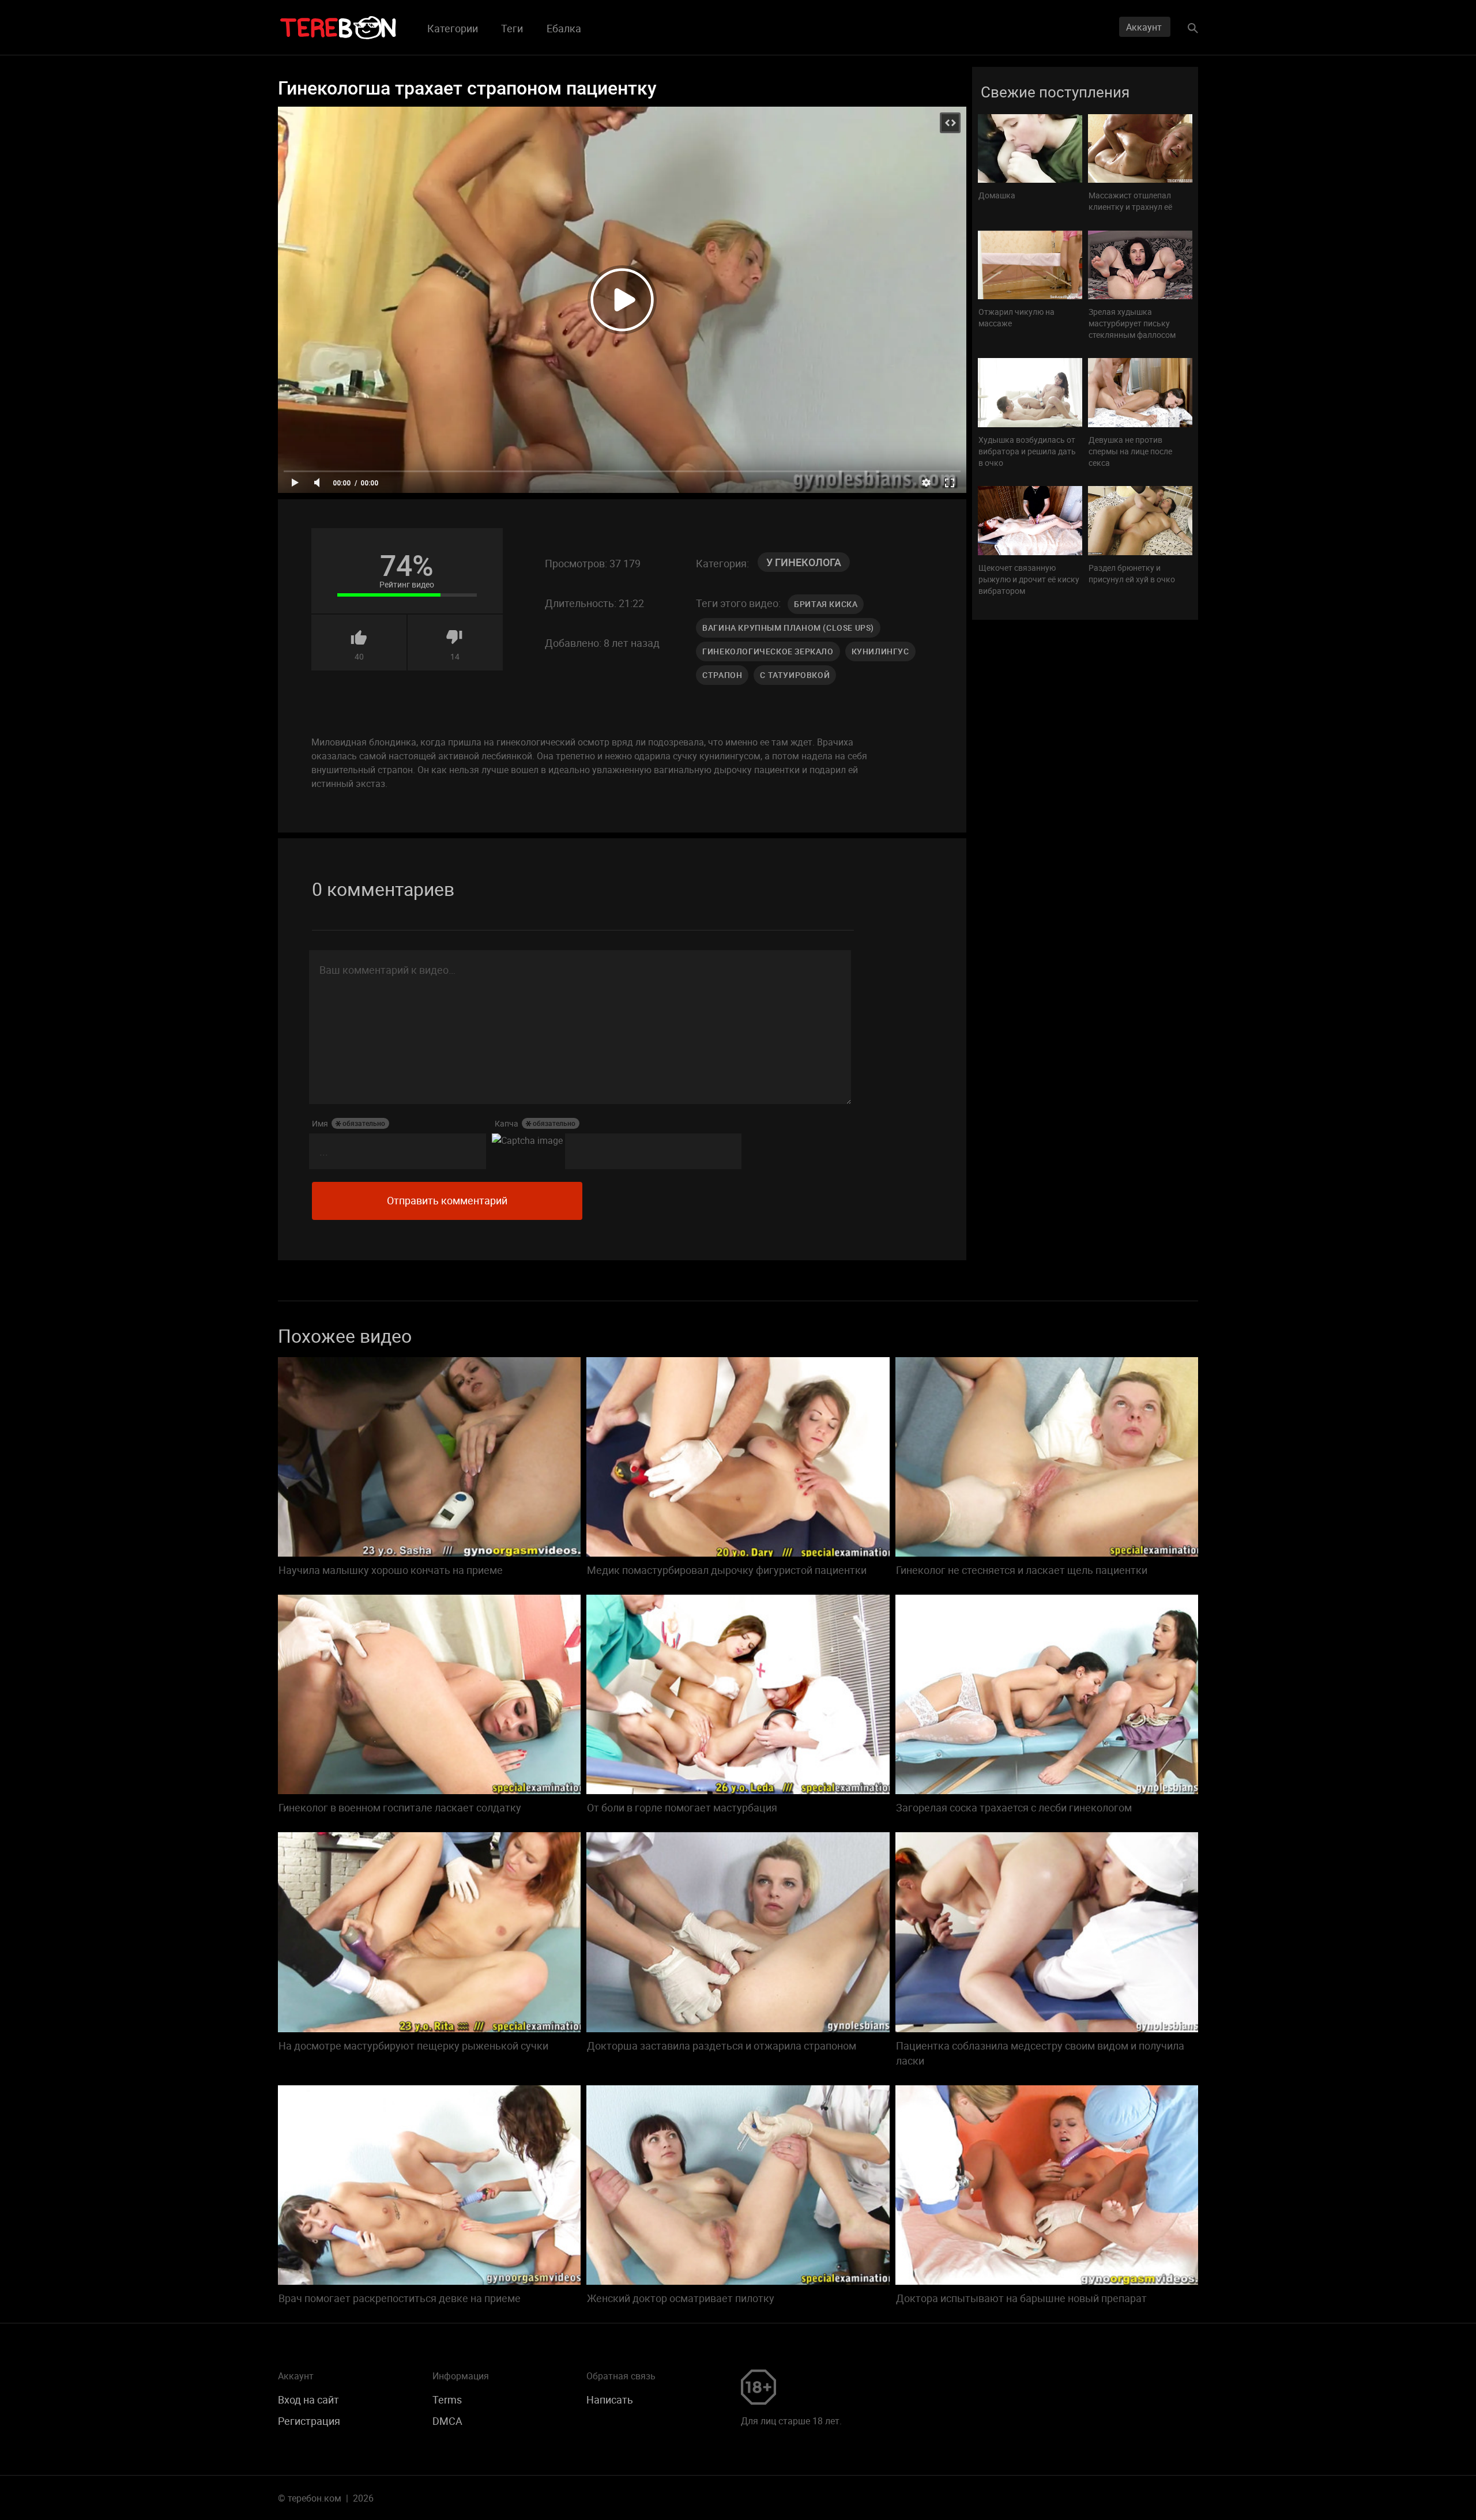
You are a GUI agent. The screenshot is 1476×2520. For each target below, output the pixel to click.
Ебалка (564, 28)
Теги (512, 28)
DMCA (447, 2421)
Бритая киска (826, 604)
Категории (453, 28)
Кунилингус (880, 651)
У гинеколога (804, 562)
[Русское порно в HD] (338, 28)
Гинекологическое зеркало (768, 651)
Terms (447, 2400)
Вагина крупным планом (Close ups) (788, 628)
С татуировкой (795, 675)
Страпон (722, 675)
